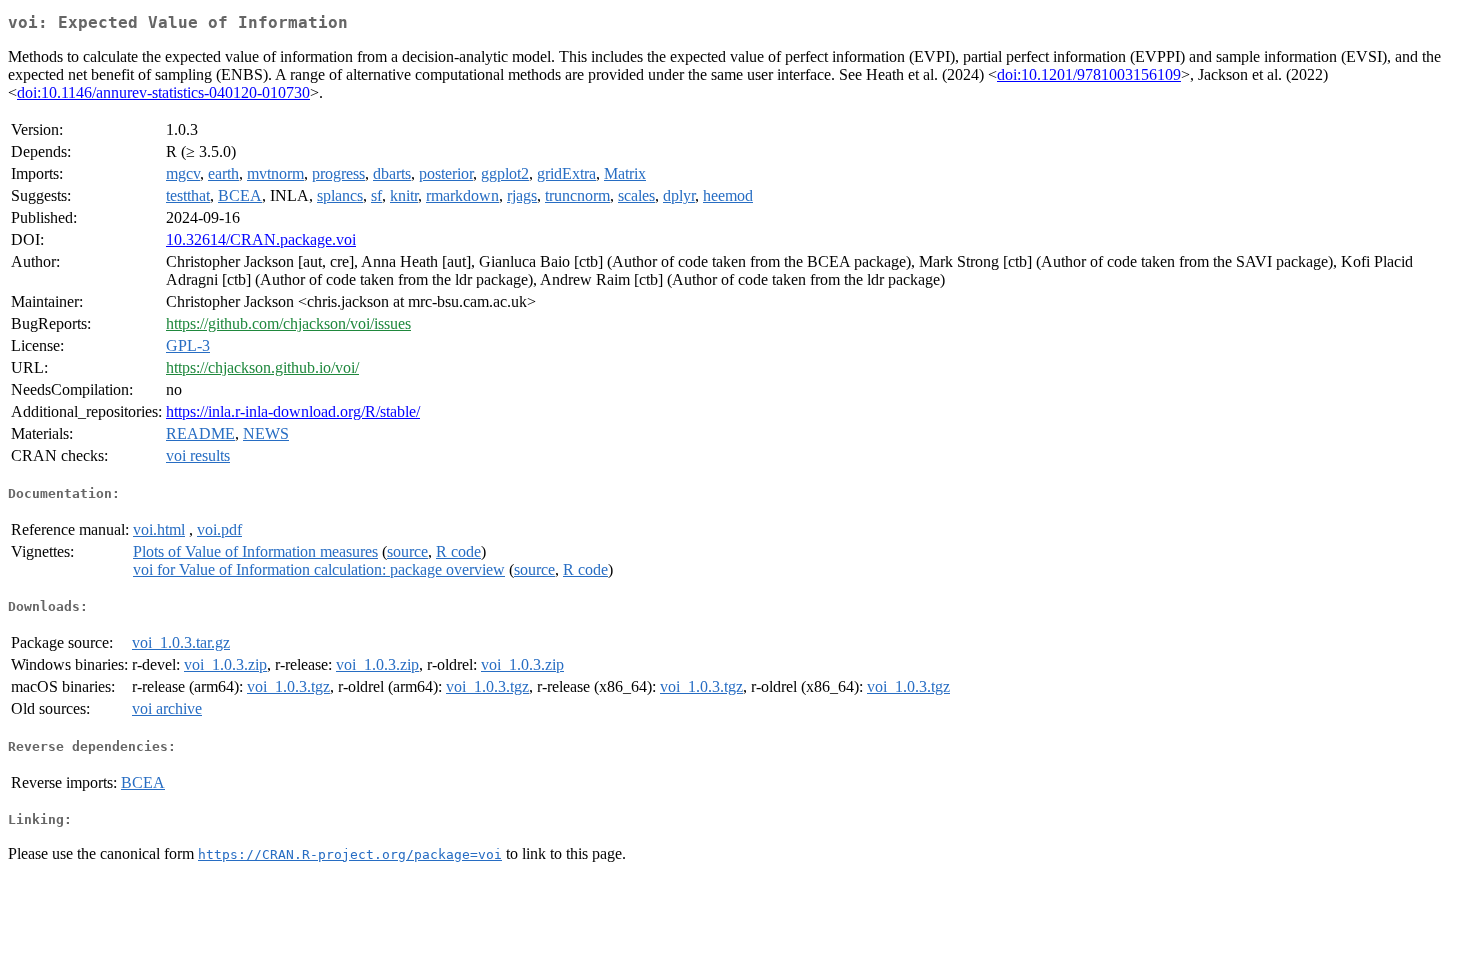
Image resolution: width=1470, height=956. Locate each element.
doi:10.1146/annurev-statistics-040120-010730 (163, 92)
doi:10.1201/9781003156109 (1089, 74)
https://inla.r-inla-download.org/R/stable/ (293, 411)
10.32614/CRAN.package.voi (261, 239)
